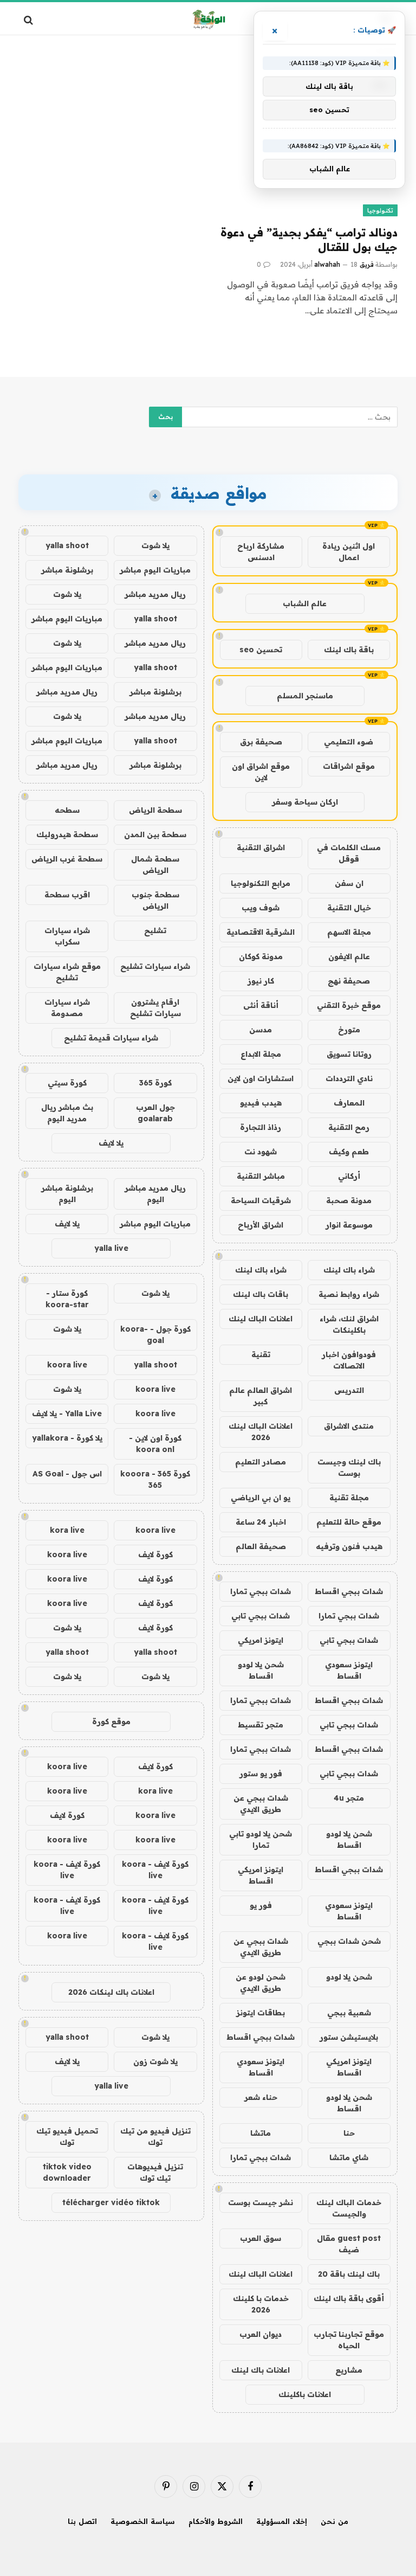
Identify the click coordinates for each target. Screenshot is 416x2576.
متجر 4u (349, 1798)
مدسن (261, 1030)
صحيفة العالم (261, 1546)
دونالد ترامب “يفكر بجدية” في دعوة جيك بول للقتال (309, 240)
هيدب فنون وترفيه (349, 1546)
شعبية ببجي (349, 2013)
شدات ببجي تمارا (261, 1591)
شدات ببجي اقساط (349, 1591)
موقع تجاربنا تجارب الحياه (349, 2340)
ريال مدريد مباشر (155, 594)
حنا (349, 2133)
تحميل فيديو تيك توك (67, 2137)
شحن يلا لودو (349, 1977)
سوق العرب (261, 2238)
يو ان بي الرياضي (261, 1498)
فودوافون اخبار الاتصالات (349, 1360)
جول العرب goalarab (155, 1113)
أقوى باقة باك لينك (349, 2298)
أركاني (349, 1176)
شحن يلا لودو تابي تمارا (261, 1839)
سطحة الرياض (155, 810)
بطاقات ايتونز (261, 2013)
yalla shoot (67, 545)
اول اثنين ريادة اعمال (349, 552)
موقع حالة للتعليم (349, 1522)
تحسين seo (261, 650)
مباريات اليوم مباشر (155, 570)
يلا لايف (111, 1143)
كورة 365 (155, 1083)
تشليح (155, 930)
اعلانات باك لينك (261, 2370)
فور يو (261, 1905)
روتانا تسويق (349, 1054)
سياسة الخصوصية (143, 2521)
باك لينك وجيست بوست (349, 1467)
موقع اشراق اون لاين (261, 772)
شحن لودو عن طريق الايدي (261, 1983)
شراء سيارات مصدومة (67, 1008)
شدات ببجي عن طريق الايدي (261, 1804)
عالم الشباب (305, 603)
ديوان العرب (261, 2334)
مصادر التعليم (261, 1462)
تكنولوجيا (380, 210)
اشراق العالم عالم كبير (261, 1396)
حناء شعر (261, 2097)
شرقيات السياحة (261, 1200)
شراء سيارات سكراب (67, 936)
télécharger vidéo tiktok (111, 2202)
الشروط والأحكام (216, 2521)
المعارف (349, 1103)
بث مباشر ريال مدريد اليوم (67, 1113)
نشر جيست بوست (261, 2202)
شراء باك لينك (349, 1270)
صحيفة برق (261, 742)
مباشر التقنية (261, 1176)
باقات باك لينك (261, 1294)
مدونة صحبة (349, 1200)
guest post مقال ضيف (349, 2244)
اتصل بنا (82, 2521)
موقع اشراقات (349, 766)
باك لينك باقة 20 (349, 2274)
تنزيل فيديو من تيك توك (155, 2137)
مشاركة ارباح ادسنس (261, 552)
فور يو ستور (261, 1774)
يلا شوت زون (155, 2061)
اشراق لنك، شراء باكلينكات (349, 1324)
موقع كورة (111, 1721)
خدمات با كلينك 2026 (261, 2304)
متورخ (349, 1030)
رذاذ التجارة (261, 1127)
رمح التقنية (349, 1127)
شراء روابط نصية (349, 1294)
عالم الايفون (349, 956)
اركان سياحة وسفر (305, 802)
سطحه (67, 810)
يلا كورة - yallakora (67, 1438)
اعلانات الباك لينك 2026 (261, 1432)
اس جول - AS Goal (67, 1474)
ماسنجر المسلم (305, 696)
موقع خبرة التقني (349, 1005)
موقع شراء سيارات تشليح (67, 972)
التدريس (349, 1390)
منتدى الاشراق (349, 1426)
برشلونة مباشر (67, 570)
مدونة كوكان (261, 956)
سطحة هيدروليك (67, 834)
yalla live (111, 1248)
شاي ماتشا (349, 2157)
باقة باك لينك (349, 650)
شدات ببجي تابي (261, 1616)
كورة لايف (155, 1554)
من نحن (334, 2521)
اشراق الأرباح (261, 1225)
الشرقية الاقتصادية (261, 932)
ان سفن (349, 883)
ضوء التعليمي (349, 742)
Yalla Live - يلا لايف (67, 1414)
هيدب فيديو (261, 1103)
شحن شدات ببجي (349, 1941)
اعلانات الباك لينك (261, 1319)
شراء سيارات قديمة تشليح (111, 1038)
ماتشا (261, 2133)
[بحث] (30, 20)
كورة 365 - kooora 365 (155, 1479)
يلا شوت (155, 545)
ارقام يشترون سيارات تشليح (155, 1008)
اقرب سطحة (67, 895)
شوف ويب (261, 908)
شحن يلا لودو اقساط (261, 1670)
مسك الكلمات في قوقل (349, 853)
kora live (67, 1530)
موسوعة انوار (349, 1225)
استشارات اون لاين (261, 1078)
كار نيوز (261, 981)
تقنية (261, 1354)
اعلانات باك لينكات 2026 (111, 1992)
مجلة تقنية (349, 1498)
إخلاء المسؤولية (282, 2521)
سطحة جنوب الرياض (155, 900)
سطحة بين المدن (155, 834)
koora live (67, 1365)
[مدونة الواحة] (208, 20)
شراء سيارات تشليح (155, 966)
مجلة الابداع (261, 1054)
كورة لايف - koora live (155, 1870)
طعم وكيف (349, 1152)
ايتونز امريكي (261, 1640)
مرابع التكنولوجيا (261, 883)
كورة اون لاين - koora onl (155, 1444)
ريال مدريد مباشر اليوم (155, 1194)
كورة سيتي (67, 1083)
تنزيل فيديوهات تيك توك (155, 2172)
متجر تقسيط (261, 1725)
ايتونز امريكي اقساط (261, 1875)
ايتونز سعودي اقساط (349, 1670)
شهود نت (261, 1152)
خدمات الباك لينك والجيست (349, 2208)
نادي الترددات (349, 1078)
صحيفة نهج (349, 981)
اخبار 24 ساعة (261, 1522)
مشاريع (349, 2370)
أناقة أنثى (261, 1005)
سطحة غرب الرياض (67, 859)
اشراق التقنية (261, 847)
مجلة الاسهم (349, 932)
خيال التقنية (349, 908)
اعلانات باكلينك (305, 2394)
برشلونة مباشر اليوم (67, 1194)
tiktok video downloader (67, 2172)
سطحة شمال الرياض (155, 865)
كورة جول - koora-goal (155, 1335)
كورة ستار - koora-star (67, 1299)
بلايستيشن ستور (349, 2037)
